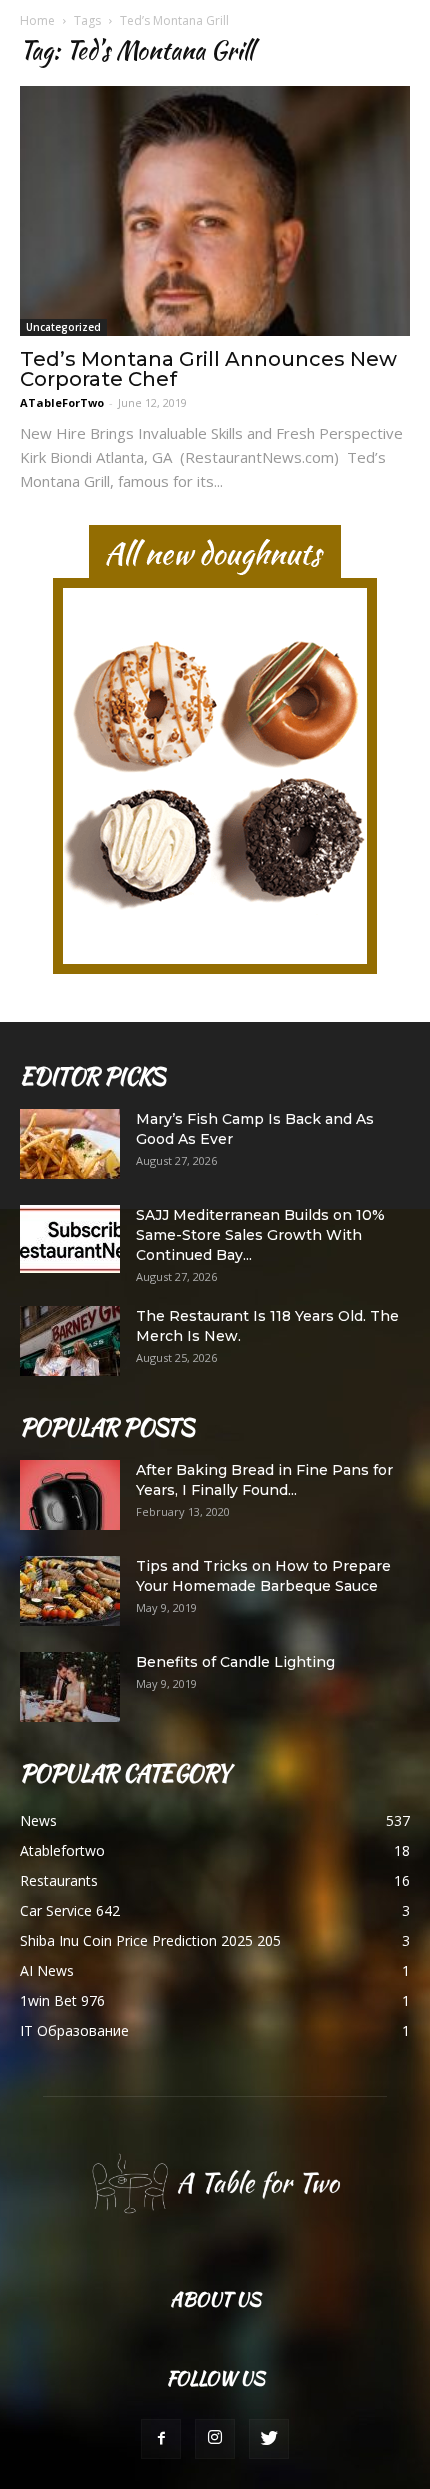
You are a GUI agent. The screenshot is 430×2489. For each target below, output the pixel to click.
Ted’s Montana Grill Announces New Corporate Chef (208, 369)
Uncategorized (63, 327)
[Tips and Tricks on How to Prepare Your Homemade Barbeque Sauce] (70, 1591)
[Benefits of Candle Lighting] (70, 1687)
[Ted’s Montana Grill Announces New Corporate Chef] (215, 211)
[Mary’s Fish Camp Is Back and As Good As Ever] (70, 1144)
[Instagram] (215, 2439)
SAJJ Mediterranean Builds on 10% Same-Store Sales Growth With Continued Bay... (260, 1235)
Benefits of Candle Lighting (235, 1662)
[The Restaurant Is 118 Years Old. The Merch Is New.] (70, 1341)
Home (37, 20)
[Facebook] (161, 2439)
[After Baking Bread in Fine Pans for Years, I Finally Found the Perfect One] (70, 1495)
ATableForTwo (62, 402)
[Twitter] (269, 2439)
